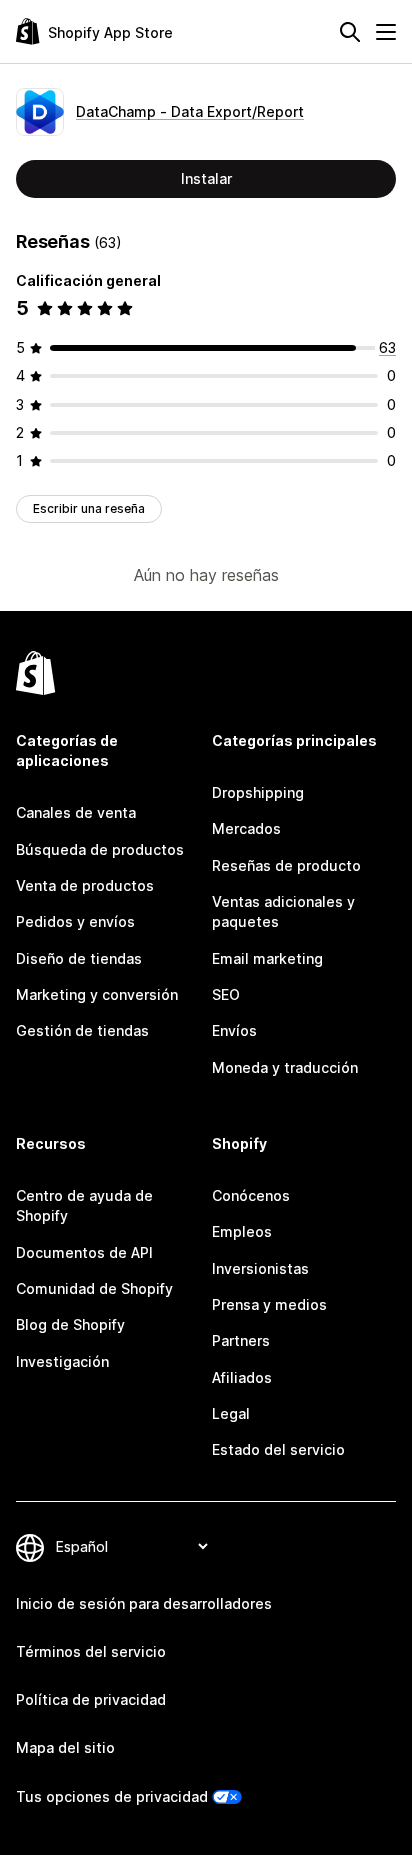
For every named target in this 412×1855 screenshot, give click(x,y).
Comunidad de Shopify (94, 1288)
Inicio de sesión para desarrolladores (144, 1603)
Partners (241, 1340)
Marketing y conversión (97, 994)
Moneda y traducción (285, 1067)
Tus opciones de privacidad (112, 1796)
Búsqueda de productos (100, 849)
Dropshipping (258, 792)
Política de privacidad (91, 1699)
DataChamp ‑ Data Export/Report (190, 111)
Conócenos (251, 1195)
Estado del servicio (278, 1449)
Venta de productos (85, 885)
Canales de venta (76, 812)
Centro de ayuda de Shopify (84, 1205)
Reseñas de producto (286, 865)
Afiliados (242, 1377)
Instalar (206, 178)
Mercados (246, 828)
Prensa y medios (269, 1304)
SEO (226, 994)
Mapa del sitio (65, 1747)
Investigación (62, 1361)
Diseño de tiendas (79, 958)
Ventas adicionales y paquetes (283, 911)
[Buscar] (350, 32)
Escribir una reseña (89, 508)
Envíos (234, 1030)
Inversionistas (260, 1268)
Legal (231, 1413)
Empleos (242, 1231)
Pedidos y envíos (75, 921)
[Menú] (386, 32)
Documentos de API (84, 1252)
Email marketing (267, 958)
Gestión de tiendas (82, 1030)
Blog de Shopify (70, 1324)
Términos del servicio (91, 1651)
